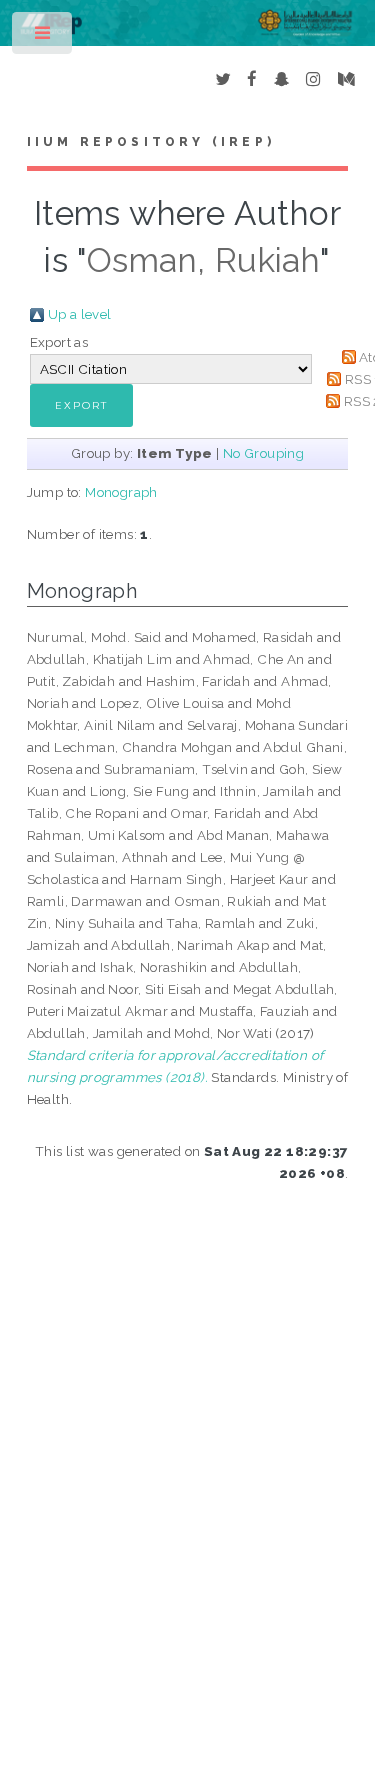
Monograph (121, 492)
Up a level (80, 314)
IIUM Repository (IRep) (151, 142)
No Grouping (263, 453)
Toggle (43, 37)
